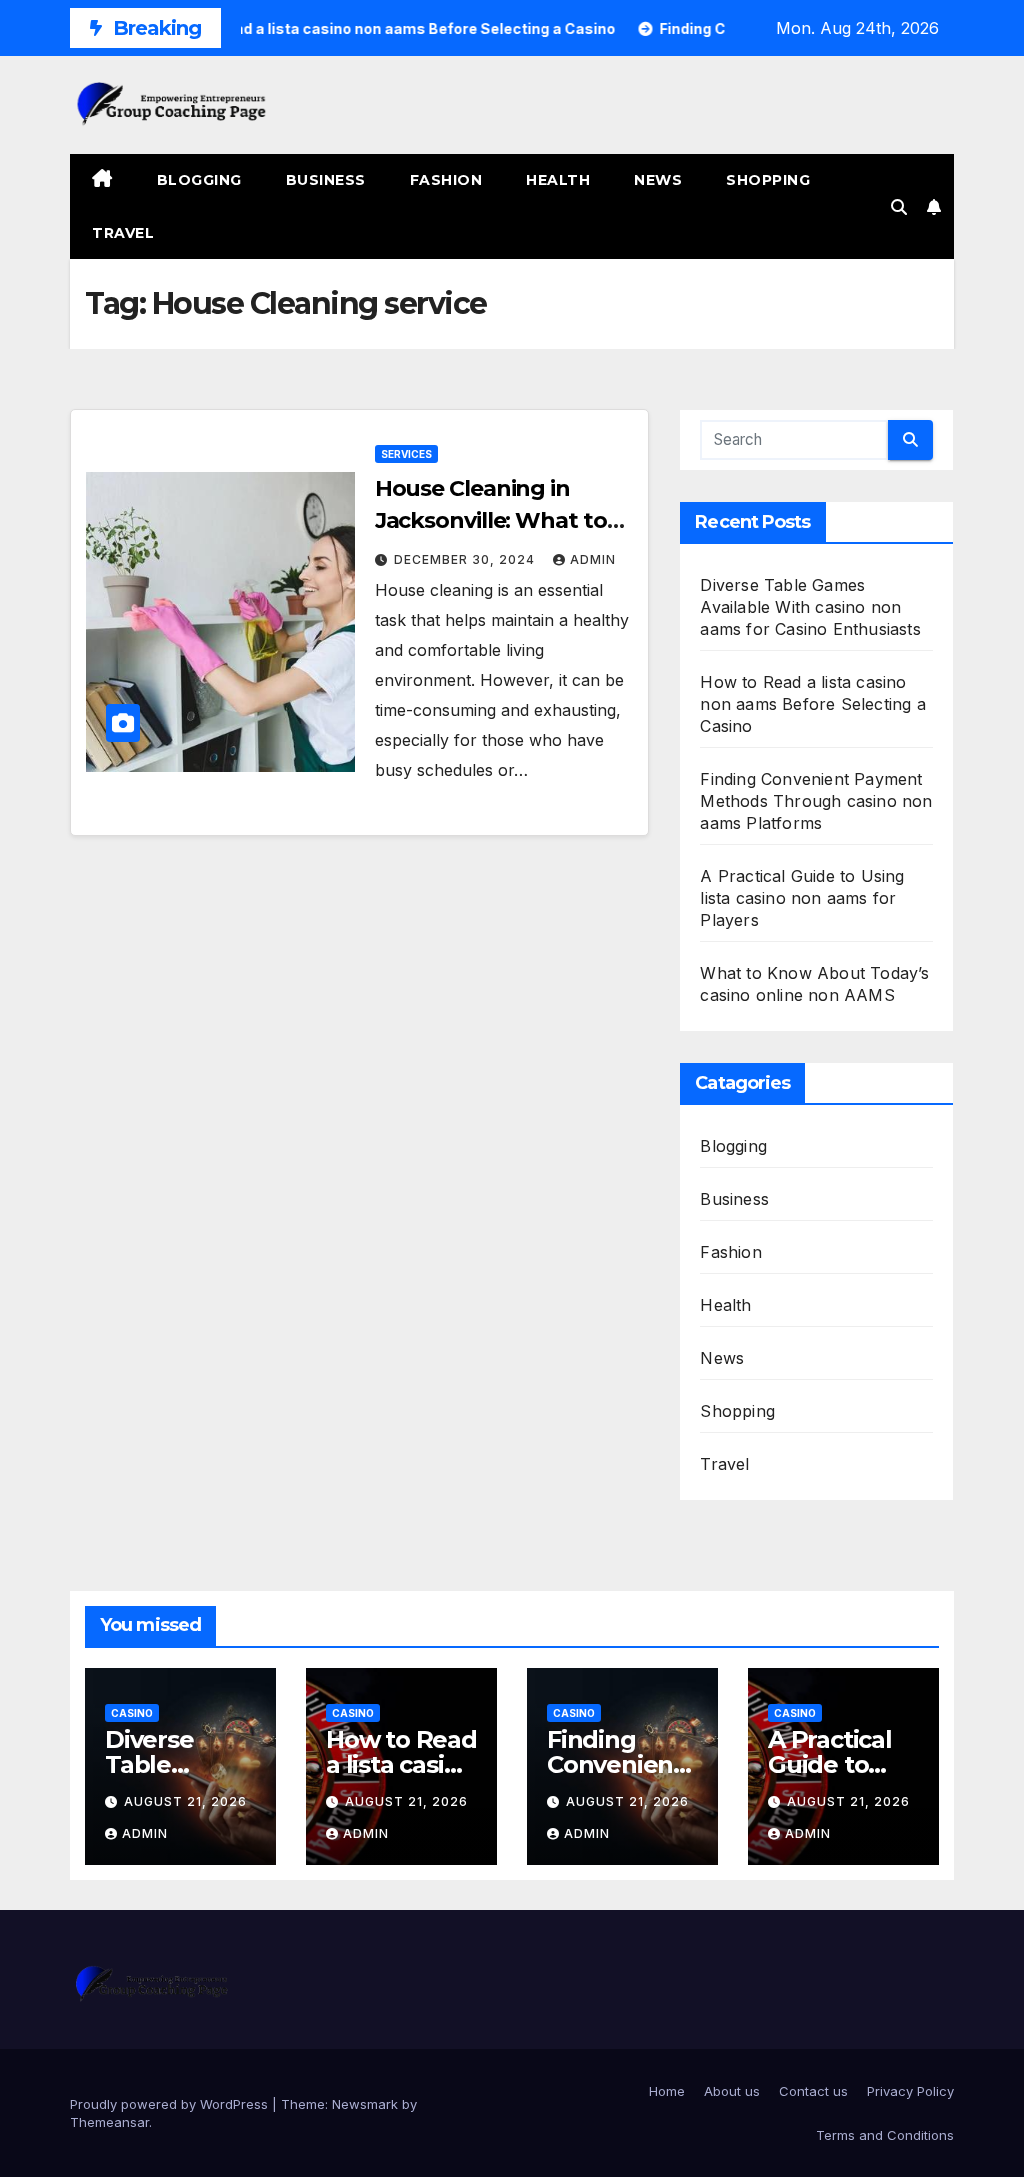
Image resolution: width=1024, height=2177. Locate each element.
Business (326, 180)
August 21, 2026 (185, 1801)
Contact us (813, 2091)
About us (732, 2091)
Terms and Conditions (885, 2135)
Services (406, 454)
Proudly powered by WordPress (171, 2104)
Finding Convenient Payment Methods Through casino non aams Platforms (816, 801)
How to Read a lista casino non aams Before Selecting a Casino (812, 704)
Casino (132, 1713)
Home (667, 2091)
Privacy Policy (910, 2091)
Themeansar (109, 2122)
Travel (123, 233)
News (658, 180)
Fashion (446, 180)
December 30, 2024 (466, 559)
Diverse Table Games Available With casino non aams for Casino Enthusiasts (810, 607)
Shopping (768, 180)
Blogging (199, 180)
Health (558, 180)
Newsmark (365, 2104)
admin (593, 559)
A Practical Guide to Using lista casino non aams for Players (802, 898)
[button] (899, 207)
